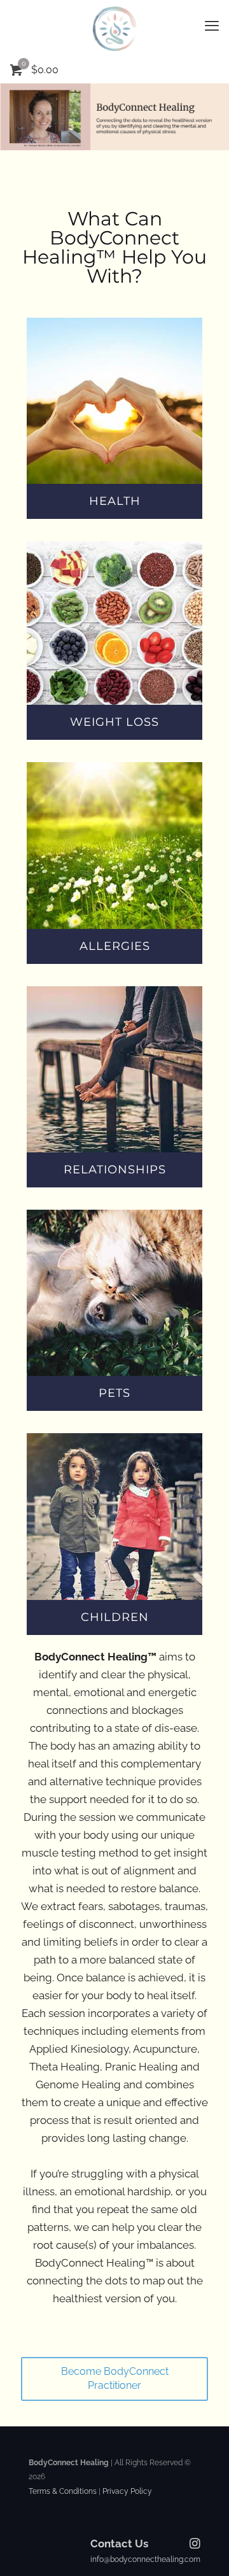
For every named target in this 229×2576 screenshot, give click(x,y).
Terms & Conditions (63, 2491)
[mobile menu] (212, 25)
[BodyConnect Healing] (114, 29)
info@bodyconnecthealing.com (145, 2559)
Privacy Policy (126, 2491)
